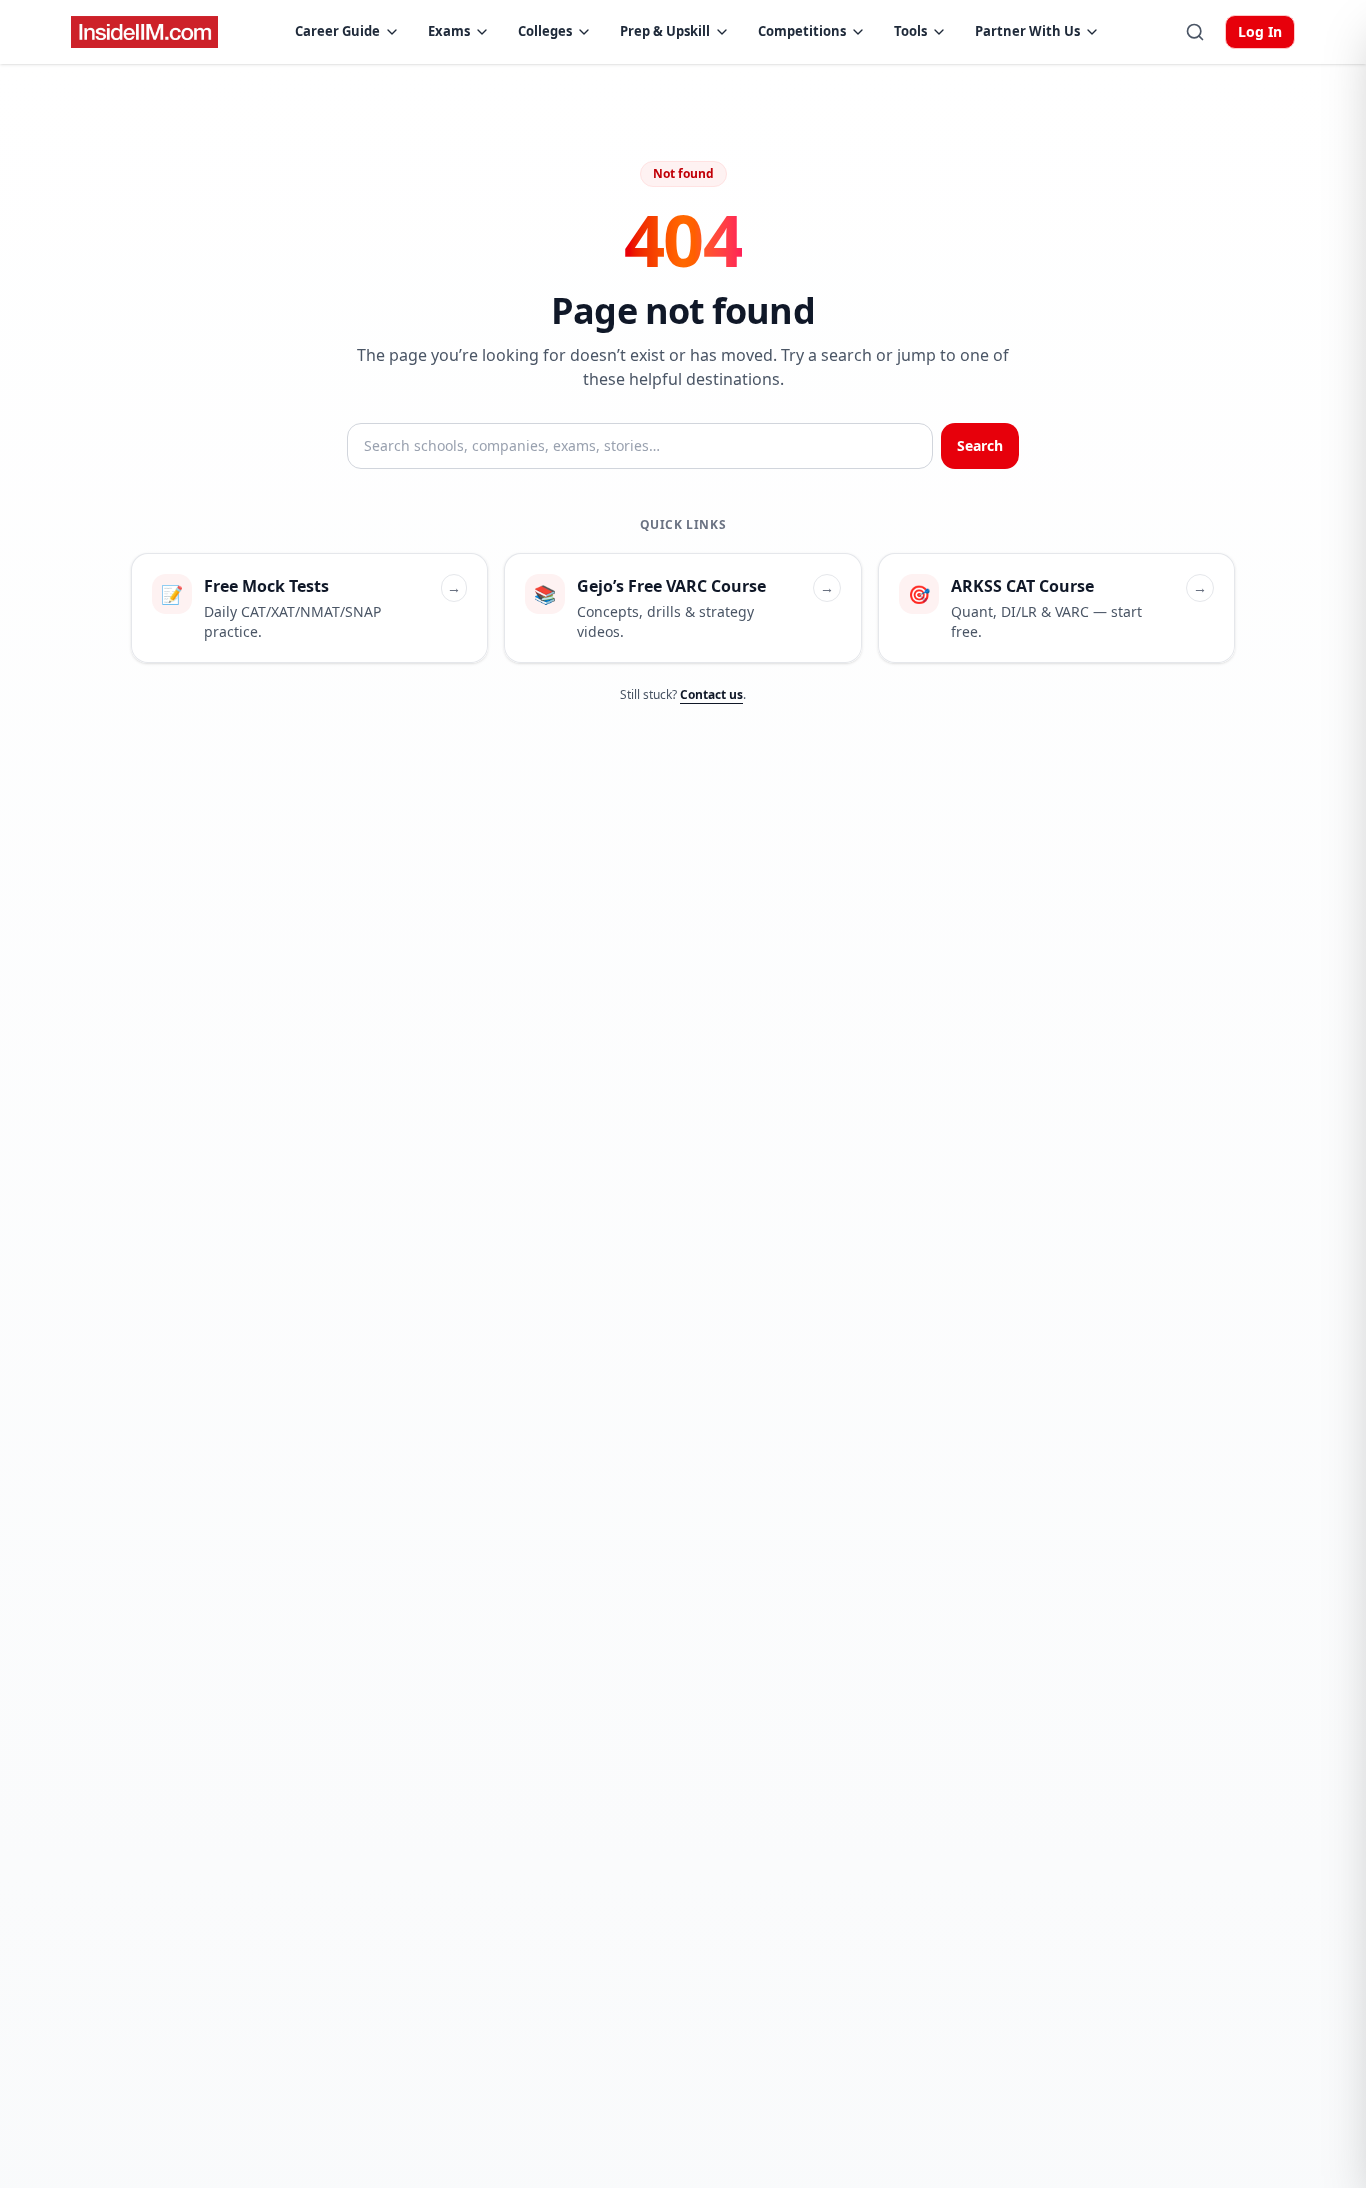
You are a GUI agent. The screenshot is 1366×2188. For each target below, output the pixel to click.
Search (980, 445)
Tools (910, 31)
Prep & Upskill (665, 31)
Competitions (802, 31)
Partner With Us (1027, 31)
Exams (449, 31)
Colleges (545, 31)
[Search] (1195, 32)
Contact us (711, 694)
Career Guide (337, 31)
